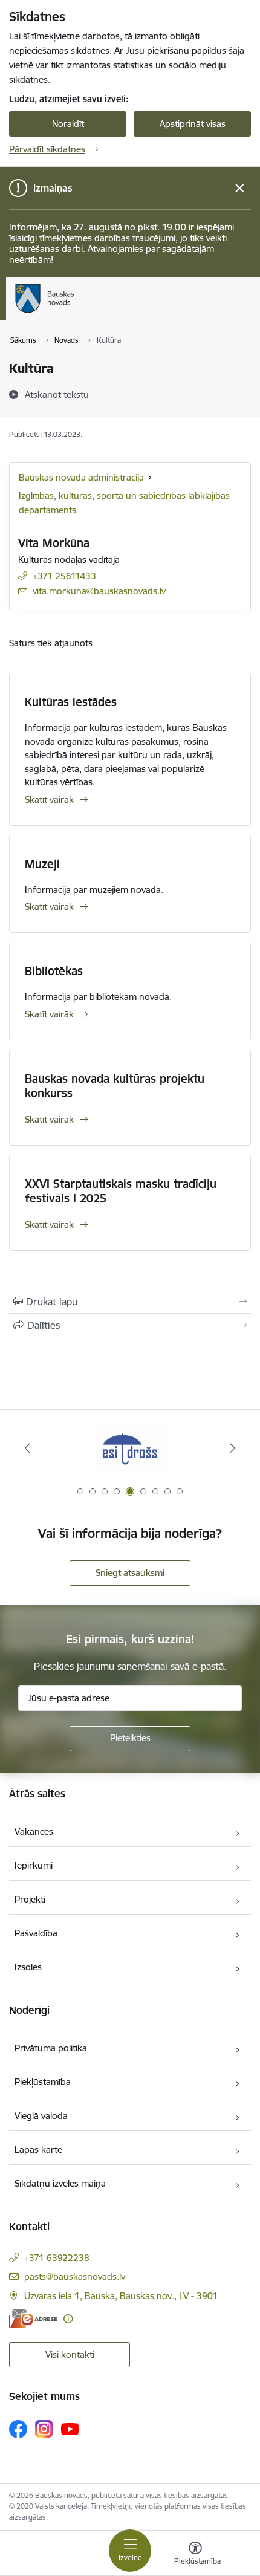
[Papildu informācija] (68, 2319)
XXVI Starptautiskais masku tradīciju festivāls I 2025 (121, 1191)
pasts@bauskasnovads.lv (75, 2276)
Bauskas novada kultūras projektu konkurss (115, 1086)
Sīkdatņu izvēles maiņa (60, 2183)
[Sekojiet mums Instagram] (44, 2429)
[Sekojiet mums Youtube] (70, 2428)
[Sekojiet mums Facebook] (18, 2429)
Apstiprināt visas (193, 124)
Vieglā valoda (41, 2116)
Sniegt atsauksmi (130, 1573)
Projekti (30, 1899)
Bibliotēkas (54, 971)
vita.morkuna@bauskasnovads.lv (99, 591)
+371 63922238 (57, 2258)
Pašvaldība (36, 1933)
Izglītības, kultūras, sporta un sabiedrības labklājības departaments (124, 503)
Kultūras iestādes (71, 702)
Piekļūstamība (43, 2082)
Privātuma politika (51, 2048)
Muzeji (42, 864)
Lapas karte (38, 2149)
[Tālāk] (232, 1448)
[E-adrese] (33, 2319)
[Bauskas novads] (74, 313)
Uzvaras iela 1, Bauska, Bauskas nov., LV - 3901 (121, 2296)
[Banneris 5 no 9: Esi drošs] (130, 1448)
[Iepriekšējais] (28, 1448)
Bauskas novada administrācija (81, 477)
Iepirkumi (34, 1865)
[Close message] (240, 188)
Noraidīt (68, 124)
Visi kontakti (70, 2354)
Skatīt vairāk (49, 800)
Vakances (34, 1831)
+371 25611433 (64, 576)
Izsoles (28, 1967)
